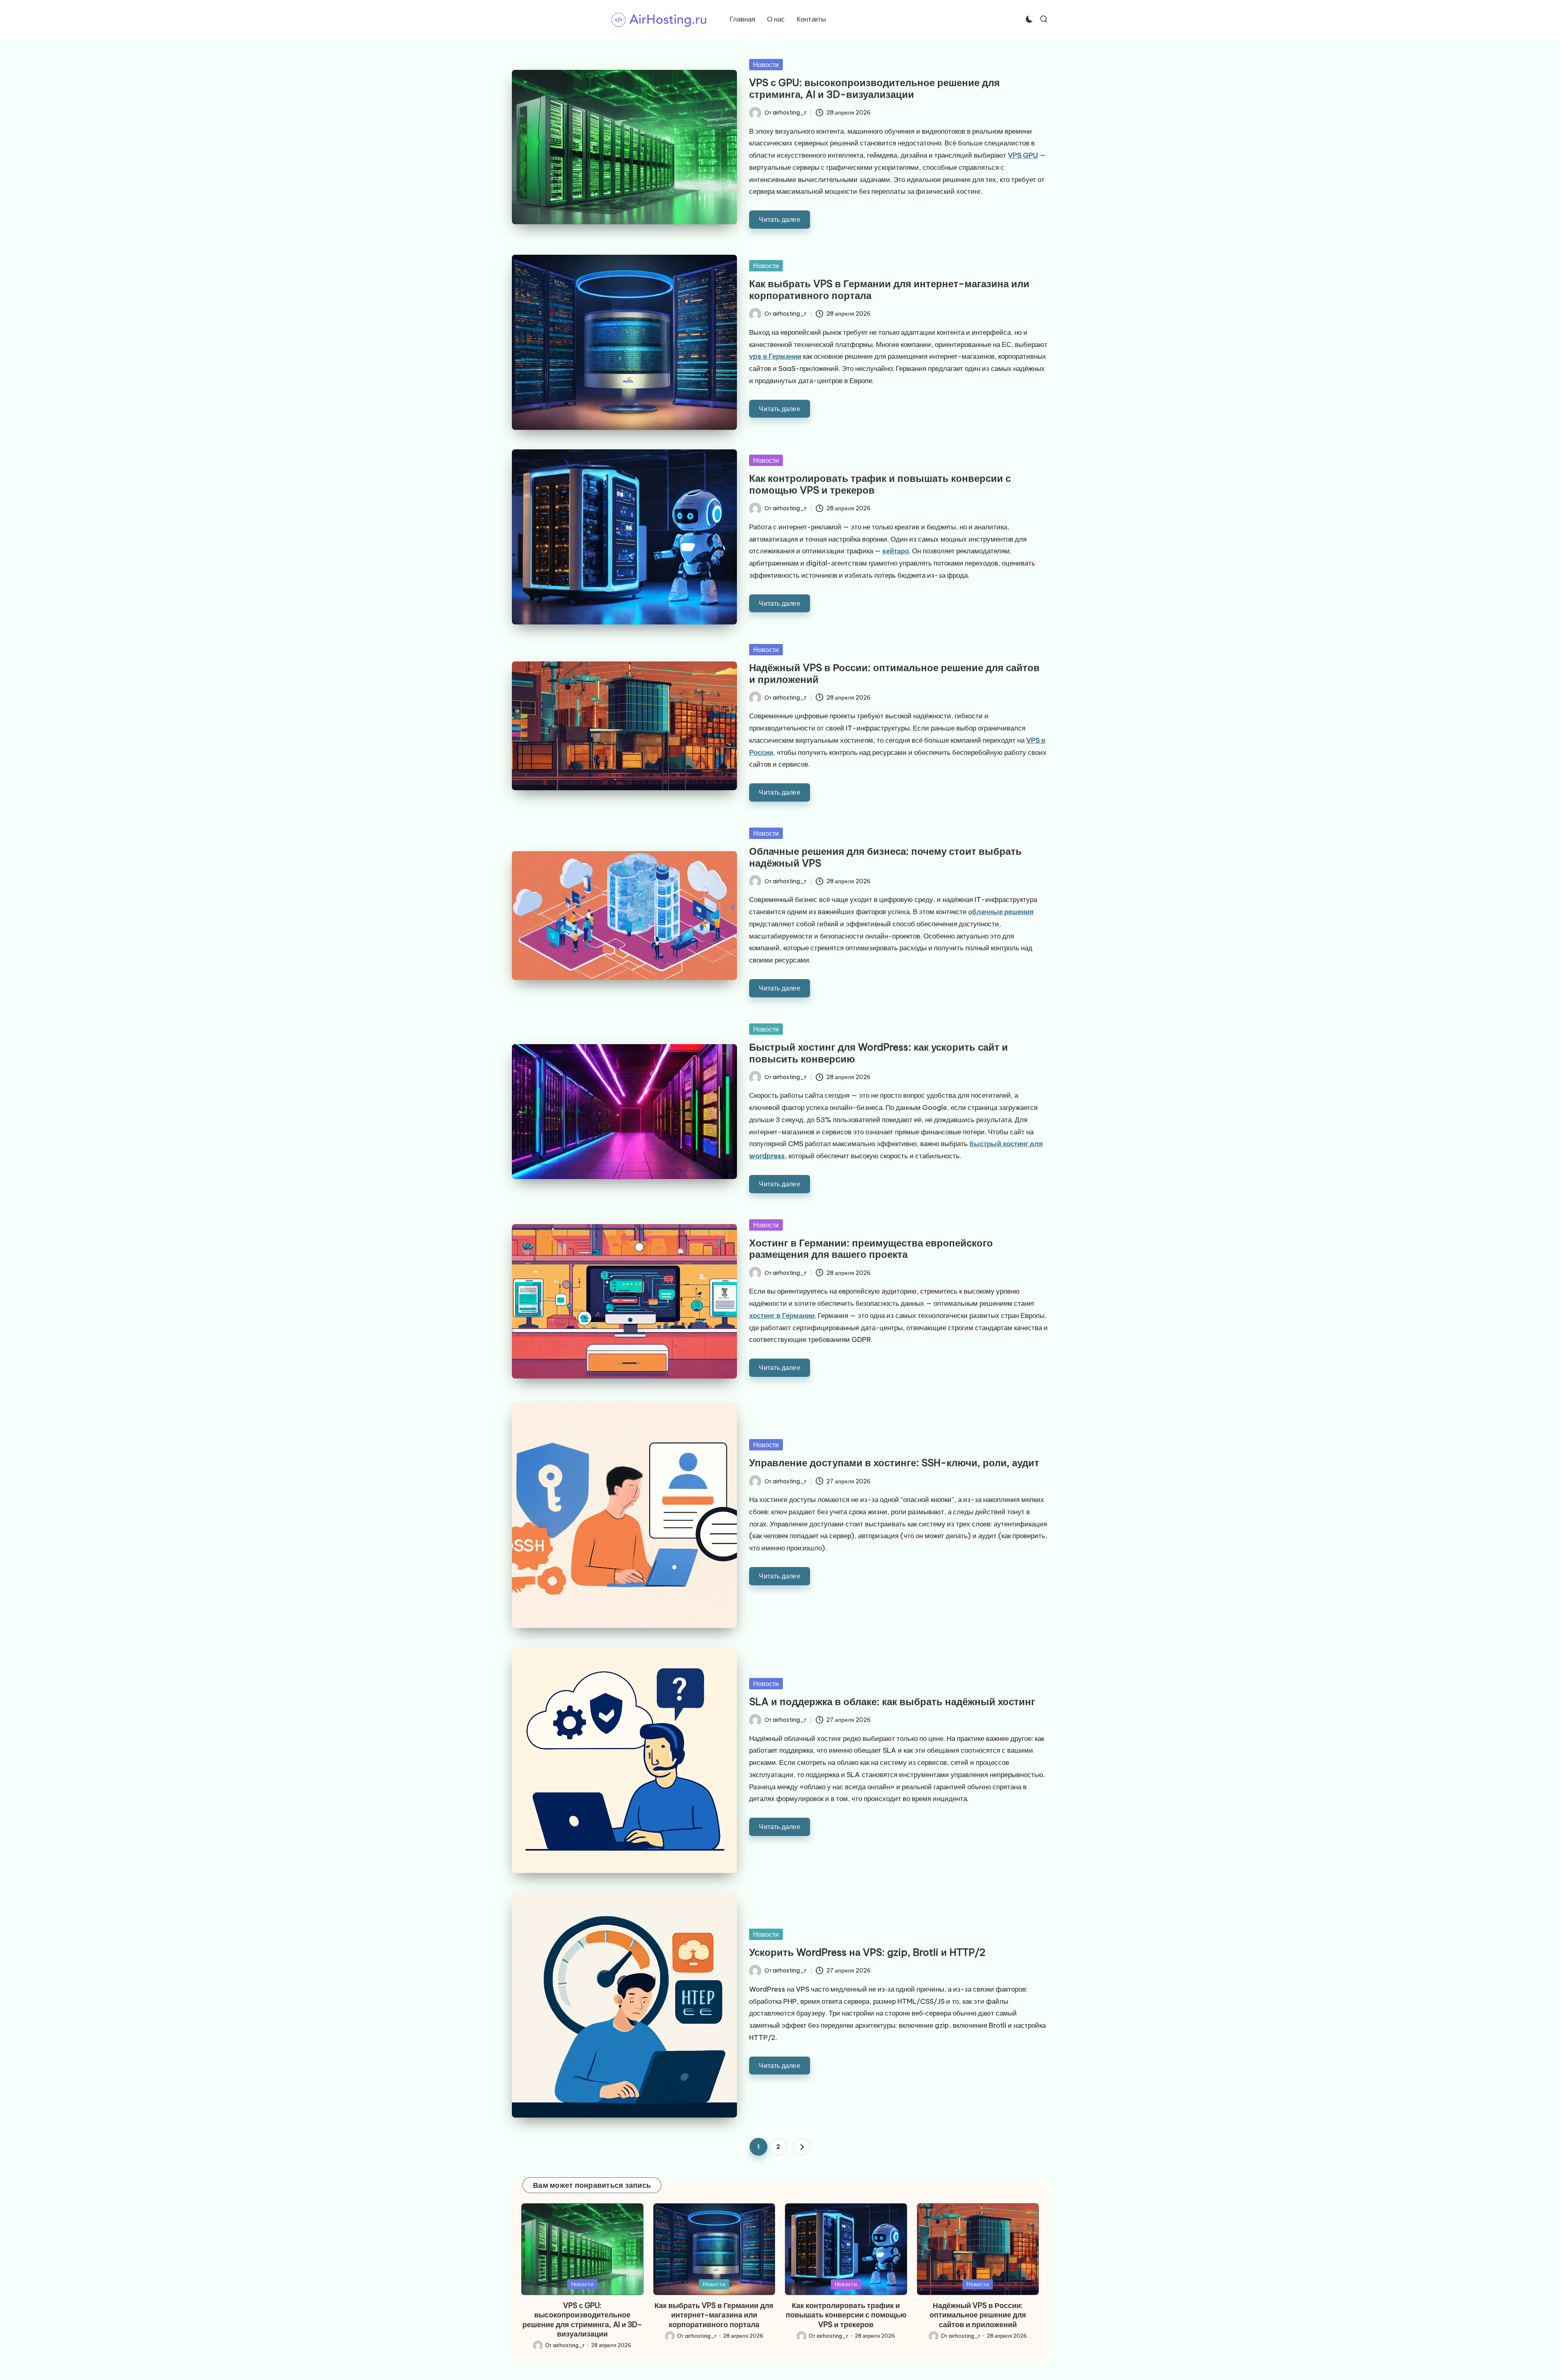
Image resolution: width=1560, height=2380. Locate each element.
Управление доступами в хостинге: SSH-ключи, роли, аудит (894, 1463)
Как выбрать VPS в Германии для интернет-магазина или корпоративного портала (889, 289)
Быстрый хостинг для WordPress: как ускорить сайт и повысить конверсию (879, 1053)
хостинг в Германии (782, 1316)
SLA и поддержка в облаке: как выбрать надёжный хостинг (892, 1702)
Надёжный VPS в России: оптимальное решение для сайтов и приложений (894, 673)
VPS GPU (1023, 155)
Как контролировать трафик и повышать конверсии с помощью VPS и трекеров (880, 484)
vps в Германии (775, 356)
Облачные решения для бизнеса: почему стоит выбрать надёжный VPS (885, 857)
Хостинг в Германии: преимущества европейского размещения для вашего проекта (871, 1249)
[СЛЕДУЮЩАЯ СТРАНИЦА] (802, 2147)
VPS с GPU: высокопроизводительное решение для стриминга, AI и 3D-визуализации (874, 88)
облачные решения (1001, 912)
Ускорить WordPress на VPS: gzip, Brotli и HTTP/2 (867, 1952)
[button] (802, 2147)
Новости (766, 65)
